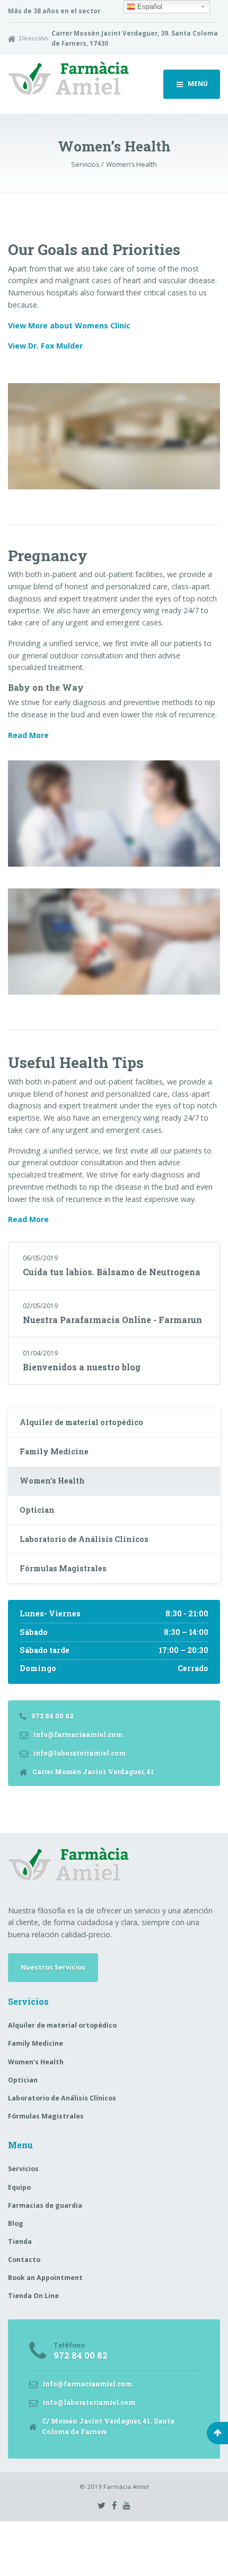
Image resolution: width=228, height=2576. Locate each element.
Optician (37, 1510)
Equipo (19, 2187)
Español (149, 7)
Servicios (23, 2169)
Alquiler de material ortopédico (81, 1422)
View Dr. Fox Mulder (45, 346)
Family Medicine (54, 1451)
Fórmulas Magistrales (63, 1568)
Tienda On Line (33, 2296)
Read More (28, 735)
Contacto (24, 2260)
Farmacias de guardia (45, 2205)
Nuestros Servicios (53, 1967)
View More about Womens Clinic (69, 325)
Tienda (20, 2242)
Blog (16, 2223)
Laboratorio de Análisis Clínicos (84, 1539)
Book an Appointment (45, 2278)
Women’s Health (52, 1481)
